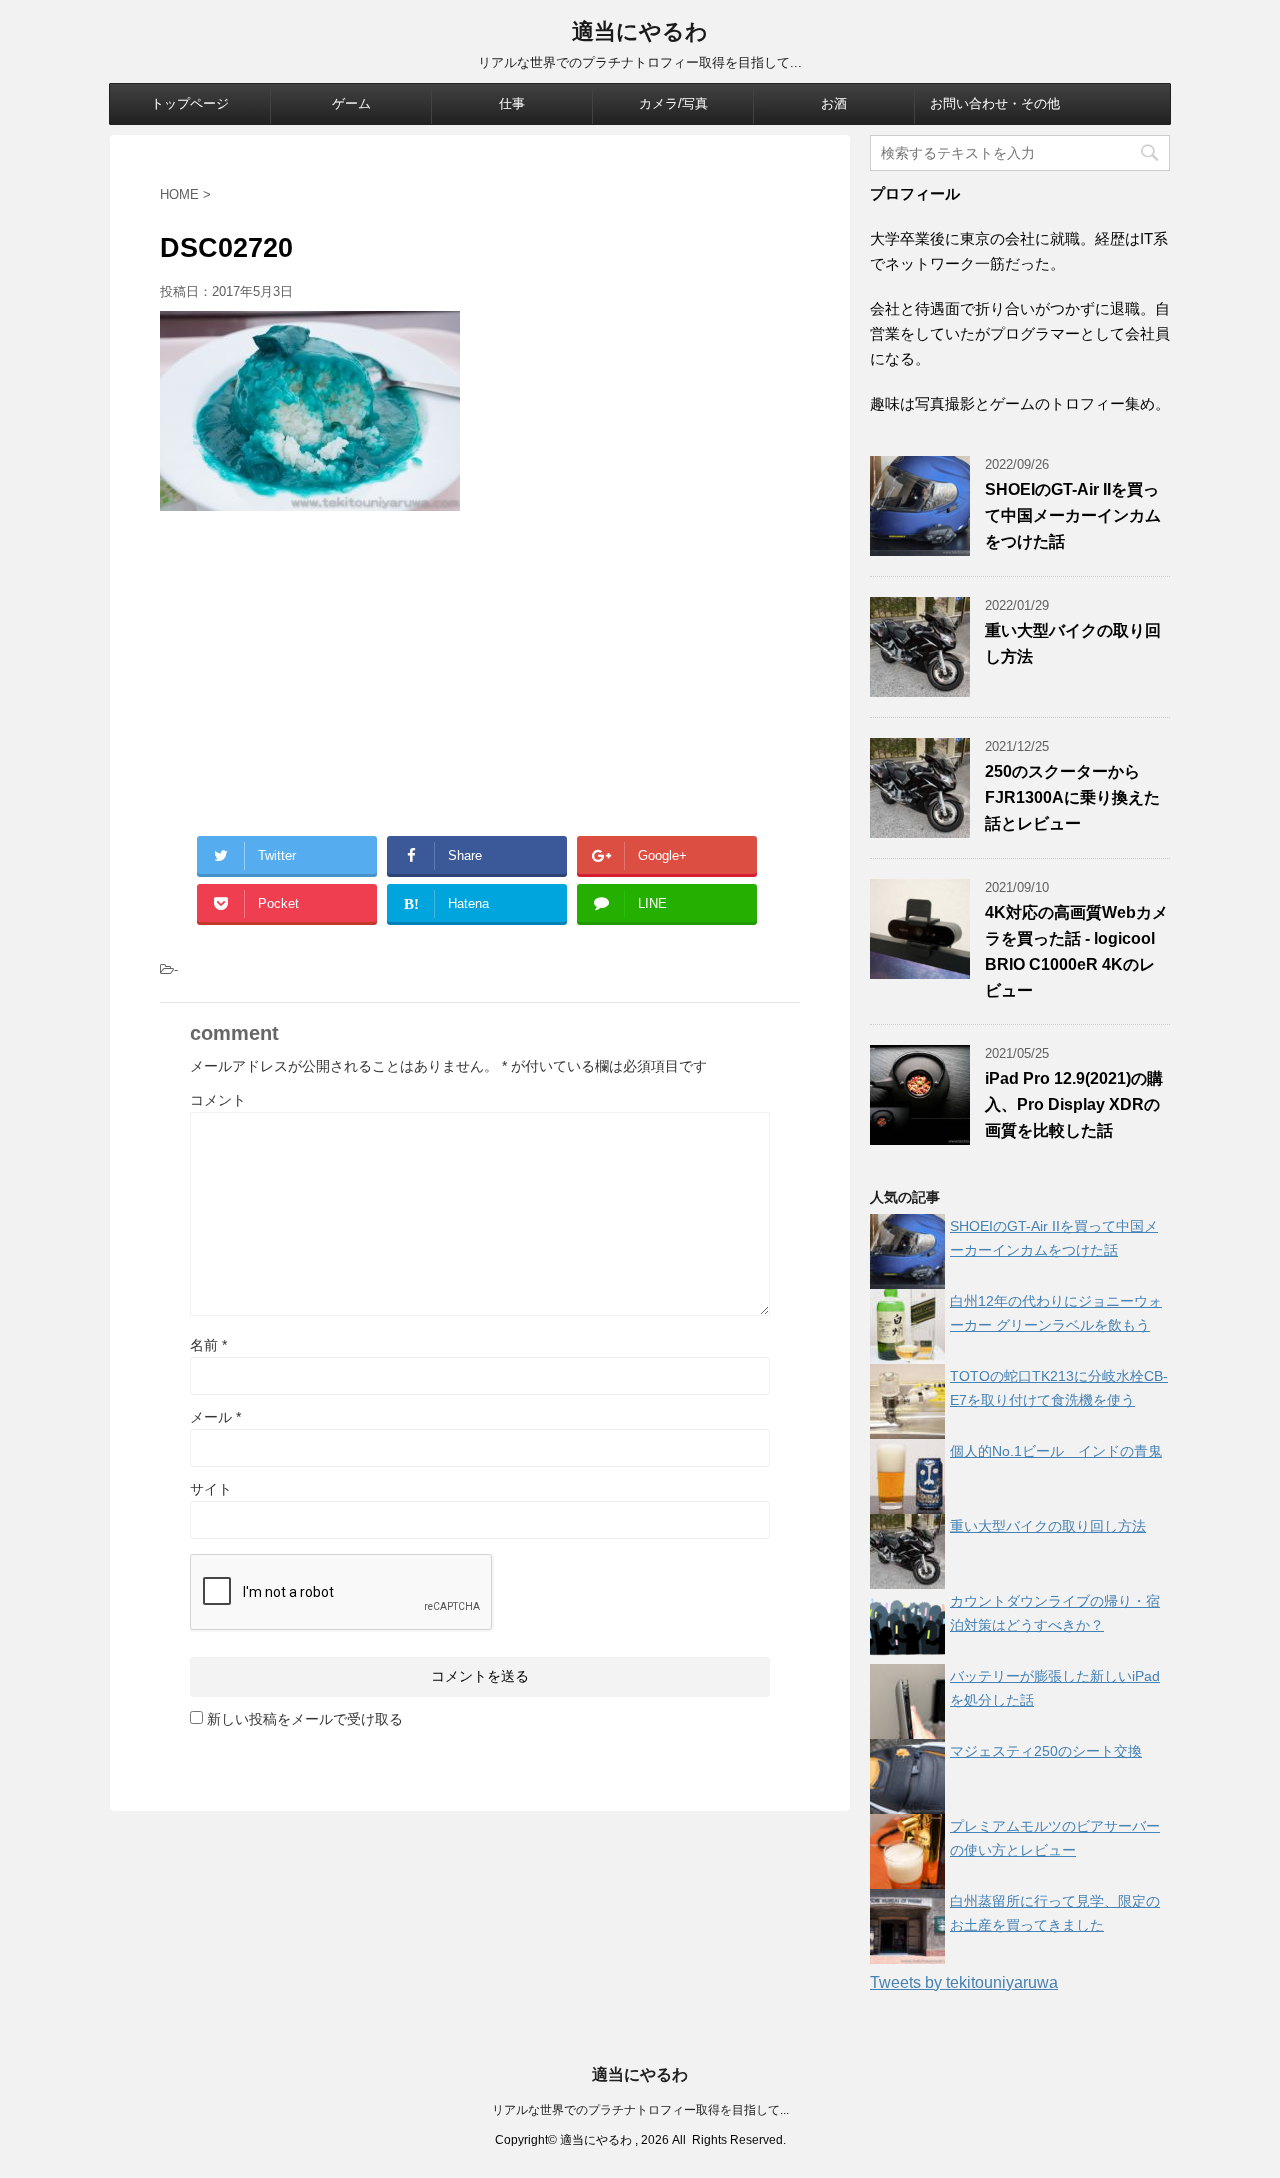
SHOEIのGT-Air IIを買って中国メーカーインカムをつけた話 (1073, 515)
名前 (208, 1345)
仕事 (512, 103)
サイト (211, 1489)
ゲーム (351, 103)
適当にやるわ (640, 31)
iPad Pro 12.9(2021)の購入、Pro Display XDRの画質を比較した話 (1074, 1104)
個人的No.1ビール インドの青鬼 (1056, 1451)
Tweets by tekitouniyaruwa (964, 1982)
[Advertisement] (480, 671)
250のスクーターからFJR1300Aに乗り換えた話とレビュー (1072, 797)
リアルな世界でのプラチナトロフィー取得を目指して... (640, 2110)
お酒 (834, 103)
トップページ (190, 103)
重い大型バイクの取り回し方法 (1048, 1526)
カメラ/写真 (673, 103)
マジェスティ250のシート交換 (1046, 1751)
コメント (218, 1100)
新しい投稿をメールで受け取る (305, 1719)
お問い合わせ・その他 (995, 103)
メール (215, 1417)
